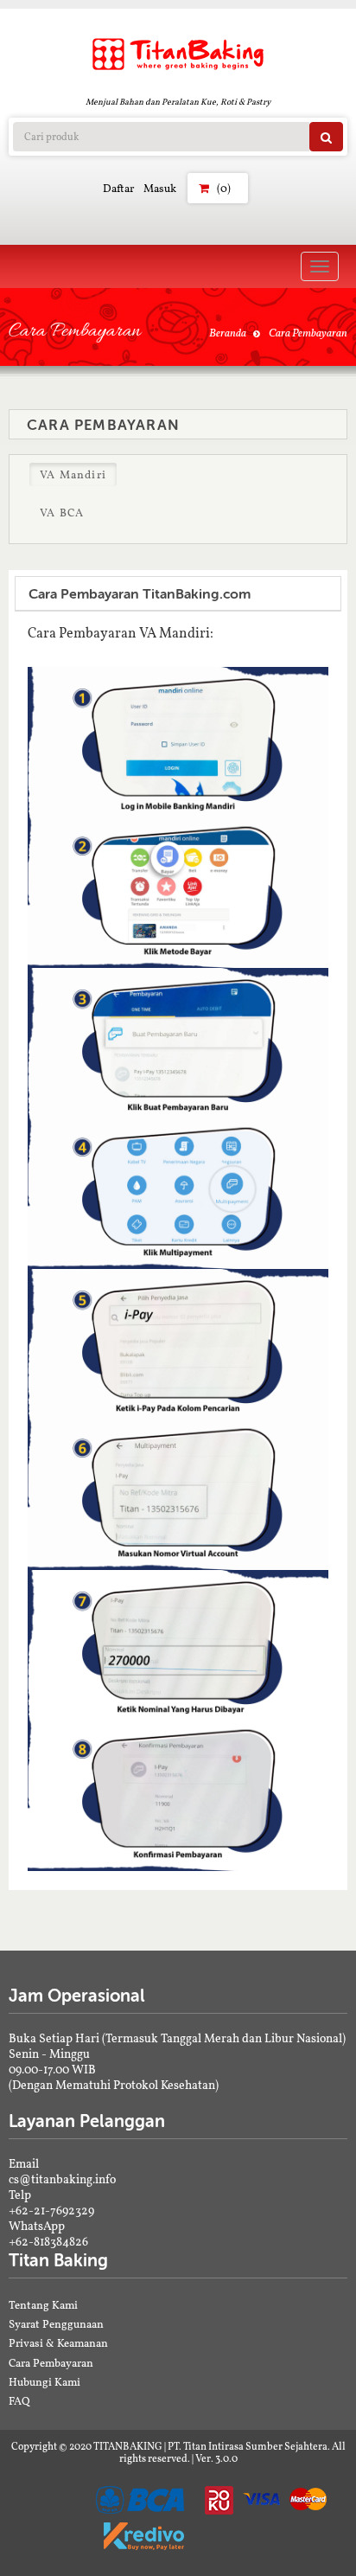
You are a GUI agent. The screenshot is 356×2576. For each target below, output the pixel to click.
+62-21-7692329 (51, 2210)
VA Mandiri (73, 474)
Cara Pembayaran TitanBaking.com (140, 594)
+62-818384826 (48, 2241)
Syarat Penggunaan (56, 2324)
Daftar (118, 188)
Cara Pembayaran (51, 2363)
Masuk (160, 188)
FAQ (19, 2401)
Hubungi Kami (44, 2382)
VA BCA (62, 513)
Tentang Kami (43, 2305)
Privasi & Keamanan (58, 2343)
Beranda (228, 333)
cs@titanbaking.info (62, 2179)
